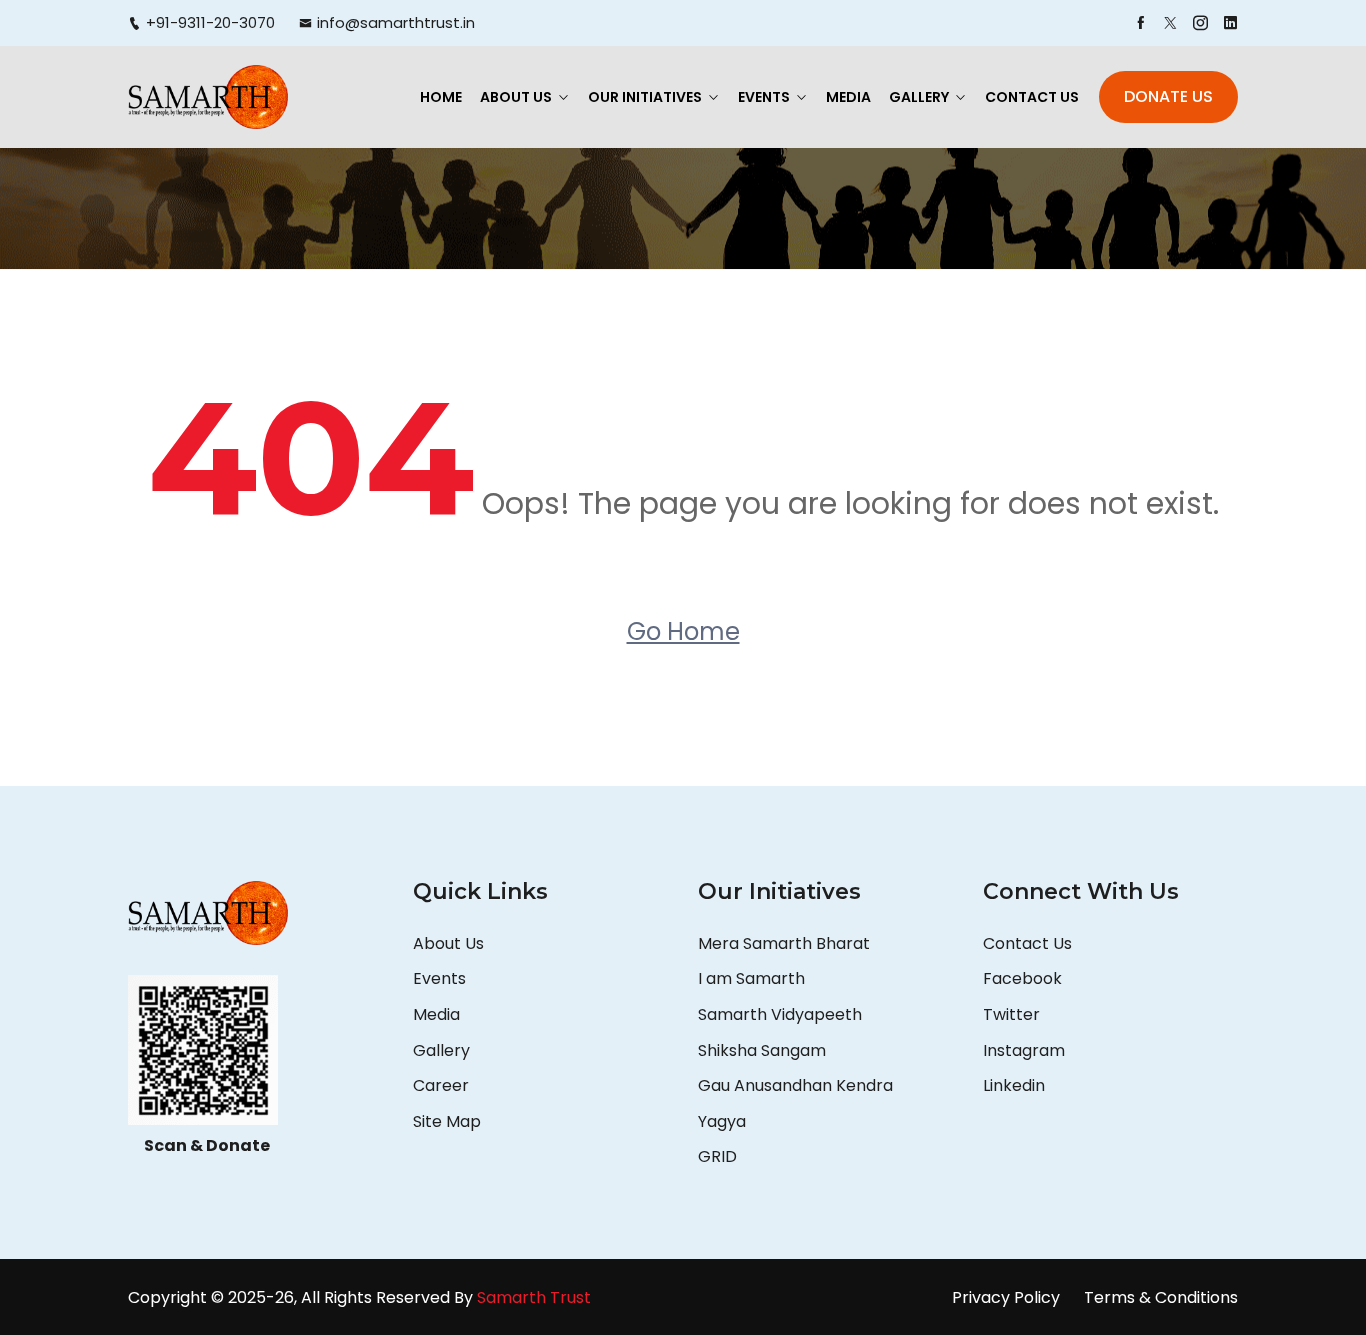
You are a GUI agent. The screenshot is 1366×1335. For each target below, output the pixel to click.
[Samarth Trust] (208, 96)
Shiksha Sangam (762, 1050)
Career (441, 1085)
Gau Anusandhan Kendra (795, 1085)
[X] (1170, 23)
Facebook (1022, 978)
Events (764, 97)
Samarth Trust (536, 1297)
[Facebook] (1140, 23)
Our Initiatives (645, 97)
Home (441, 97)
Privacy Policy (1006, 1297)
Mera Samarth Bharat (784, 943)
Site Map (447, 1121)
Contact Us (1032, 97)
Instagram (1024, 1050)
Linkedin (1014, 1085)
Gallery (919, 97)
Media (848, 97)
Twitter (1011, 1014)
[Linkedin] (1230, 23)
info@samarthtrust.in (396, 22)
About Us (516, 97)
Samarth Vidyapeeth (780, 1014)
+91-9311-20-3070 (210, 22)
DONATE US (1168, 96)
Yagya (724, 1121)
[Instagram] (1200, 23)
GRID (717, 1156)
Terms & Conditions (1161, 1297)
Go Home (683, 631)
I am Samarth (751, 978)
